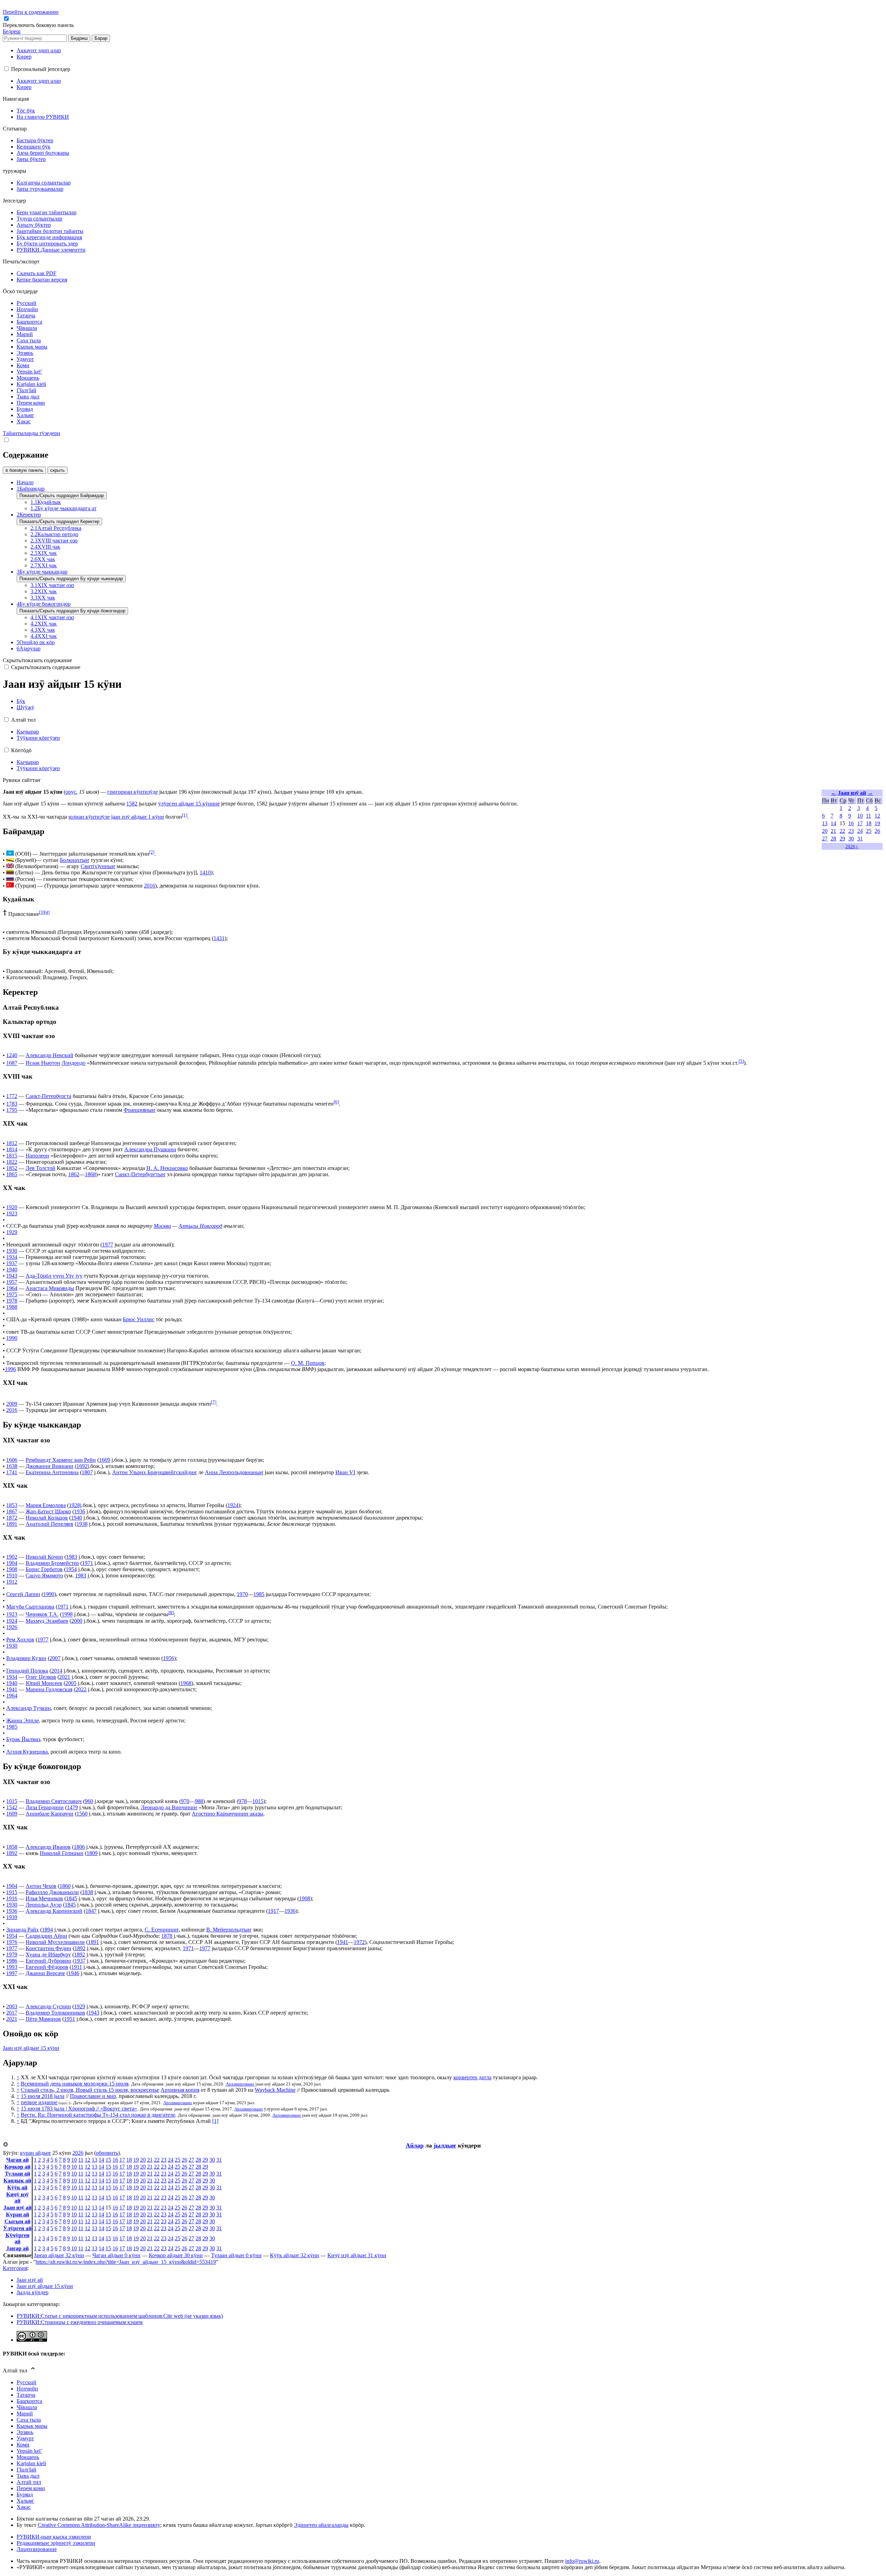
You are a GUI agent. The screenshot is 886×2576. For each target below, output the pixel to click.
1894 (47, 1930)
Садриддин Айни (46, 1936)
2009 (12, 1404)
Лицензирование (37, 2549)
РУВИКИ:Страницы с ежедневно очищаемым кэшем (80, 2322)
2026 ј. (852, 846)
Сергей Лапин (23, 1594)
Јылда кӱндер (33, 2292)
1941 (12, 1689)
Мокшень (28, 2457)
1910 (12, 1575)
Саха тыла (29, 2420)
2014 (57, 1671)
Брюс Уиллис (139, 1319)
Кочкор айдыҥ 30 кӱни (176, 2255)
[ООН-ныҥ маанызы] (10, 854)
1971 (88, 1563)
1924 (233, 1505)
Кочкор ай (17, 2167)
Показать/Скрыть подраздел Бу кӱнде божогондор (72, 611)
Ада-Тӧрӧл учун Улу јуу (54, 1276)
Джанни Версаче (45, 1973)
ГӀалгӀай (26, 2470)
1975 (12, 1294)
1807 (87, 1472)
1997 (12, 1973)
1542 (12, 1807)
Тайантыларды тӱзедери (31, 433)
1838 (88, 1892)
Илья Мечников (44, 1898)
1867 (12, 1511)
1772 (12, 1096)
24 (860, 831)
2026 (78, 2153)
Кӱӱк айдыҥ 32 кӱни (295, 2255)
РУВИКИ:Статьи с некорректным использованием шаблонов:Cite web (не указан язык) (120, 2316)
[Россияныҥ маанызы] (10, 879)
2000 (77, 1621)
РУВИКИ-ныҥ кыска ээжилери (54, 2537)
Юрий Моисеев (44, 1683)
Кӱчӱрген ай (17, 2238)
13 (825, 823)
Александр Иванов (48, 1847)
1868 (90, 1174)
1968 (186, 1683)
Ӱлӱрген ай (17, 2228)
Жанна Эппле (22, 1721)
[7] (214, 1402)
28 (833, 839)
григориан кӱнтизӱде (133, 792)
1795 (12, 1110)
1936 (80, 1511)
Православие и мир (93, 2096)
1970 (242, 1594)
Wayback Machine (275, 2090)
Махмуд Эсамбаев (47, 1621)
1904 (12, 1563)
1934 (12, 1257)
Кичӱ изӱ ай (17, 2197)
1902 (12, 1557)
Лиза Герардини (45, 1807)
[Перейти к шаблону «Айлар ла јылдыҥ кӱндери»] (6, 2145)
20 (825, 831)
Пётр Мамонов (43, 2019)
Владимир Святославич (54, 1801)
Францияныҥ (139, 1110)
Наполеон (37, 1156)
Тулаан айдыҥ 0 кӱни (236, 2255)
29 (842, 839)
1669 (105, 1460)
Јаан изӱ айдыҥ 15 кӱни (31, 2048)
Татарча (26, 2395)
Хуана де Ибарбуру (48, 1954)
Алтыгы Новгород (200, 1226)
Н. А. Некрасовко (167, 1168)
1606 (12, 1460)
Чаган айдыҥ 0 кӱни (116, 2255)
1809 (92, 1853)
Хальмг (25, 2501)
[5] (741, 1061)
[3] (42, 912)
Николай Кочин (44, 1557)
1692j (83, 1466)
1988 (12, 1307)
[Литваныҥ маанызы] (10, 872)
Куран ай (17, 2214)
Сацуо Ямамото (44, 1575)
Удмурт (25, 2438)
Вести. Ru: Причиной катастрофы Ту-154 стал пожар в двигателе (98, 2115)
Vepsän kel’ (29, 2451)
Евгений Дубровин (48, 1961)
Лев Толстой (40, 1168)
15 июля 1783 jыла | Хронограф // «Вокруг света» (79, 2109)
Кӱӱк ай (17, 2187)
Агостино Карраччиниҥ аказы (228, 1814)
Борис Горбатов (44, 1569)
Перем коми (31, 2488)
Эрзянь (25, 2432)
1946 (74, 1973)
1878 (167, 1936)
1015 (12, 1801)
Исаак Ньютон (43, 1063)
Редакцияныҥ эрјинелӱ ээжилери (56, 2543)
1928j (75, 1505)
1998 (67, 1615)
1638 (12, 1466)
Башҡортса (29, 2401)
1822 (12, 1162)
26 (877, 831)
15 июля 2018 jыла (43, 2096)
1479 (72, 1807)
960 (89, 1801)
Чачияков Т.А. (42, 1615)
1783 (12, 1104)
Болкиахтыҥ (75, 860)
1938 (82, 1524)
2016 (150, 886)
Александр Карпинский (54, 1911)
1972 (359, 1942)
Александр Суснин (48, 2006)
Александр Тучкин (29, 1708)
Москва (162, 1226)
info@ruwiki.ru (582, 2561)
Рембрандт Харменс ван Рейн (61, 1460)
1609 (12, 1814)
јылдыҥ (445, 2145)
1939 (12, 1917)
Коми (23, 2445)
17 (860, 823)
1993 (12, 1967)
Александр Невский (49, 1055)
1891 (12, 1524)
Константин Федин (48, 1948)
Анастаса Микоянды (50, 1288)
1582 (132, 804)
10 (860, 816)
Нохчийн (27, 2389)
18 (869, 823)
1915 (12, 1892)
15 (108, 2160)
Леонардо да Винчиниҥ (169, 1807)
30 (851, 839)
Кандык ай (17, 2181)
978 (243, 1801)
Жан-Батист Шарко (48, 1511)
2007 (55, 1658)
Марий (25, 2413)
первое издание (39, 2102)
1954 (71, 1569)
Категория (15, 2268)
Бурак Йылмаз (23, 1739)
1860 (65, 1886)
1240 (12, 1055)
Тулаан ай (17, 2174)
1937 (12, 1263)
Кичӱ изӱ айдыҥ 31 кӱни (357, 2255)
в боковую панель (24, 470)
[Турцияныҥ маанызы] (10, 886)
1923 (12, 1213)
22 (842, 831)
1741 (12, 1472)
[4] (47, 912)
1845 (72, 1898)
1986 (12, 1961)
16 (851, 823)
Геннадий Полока (27, 1671)
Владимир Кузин (26, 1658)
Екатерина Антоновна (52, 1472)
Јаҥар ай (17, 2248)
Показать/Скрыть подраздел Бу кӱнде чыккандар (71, 579)
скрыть (57, 470)
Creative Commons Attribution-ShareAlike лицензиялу (99, 2525)
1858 (12, 1847)
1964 (12, 1288)
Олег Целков (41, 1677)
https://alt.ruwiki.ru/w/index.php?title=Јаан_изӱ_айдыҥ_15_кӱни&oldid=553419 (126, 2262)
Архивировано (240, 2084)
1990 (12, 1338)
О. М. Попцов (308, 1363)
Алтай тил (29, 2482)
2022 (81, 1689)
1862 (74, 1174)
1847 (91, 1911)
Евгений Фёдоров (47, 1967)
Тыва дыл (28, 2476)
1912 (12, 1582)
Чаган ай (17, 2160)
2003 (12, 2006)
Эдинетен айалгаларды (321, 2525)
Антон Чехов (41, 1886)
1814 (12, 1149)
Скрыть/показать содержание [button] (37, 660)
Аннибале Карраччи (49, 1814)
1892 (12, 1853)
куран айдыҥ (35, 2153)
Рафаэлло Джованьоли (52, 1892)
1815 (12, 1156)
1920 (12, 1207)
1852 (12, 1168)
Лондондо (74, 1063)
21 (833, 831)
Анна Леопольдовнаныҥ (234, 1472)
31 (860, 839)
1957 (12, 1282)
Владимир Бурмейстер (52, 1563)
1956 (169, 1658)
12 (877, 816)
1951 (70, 2019)
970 (185, 1801)
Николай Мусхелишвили (55, 1942)
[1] (185, 815)
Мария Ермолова (46, 1505)
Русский (26, 2382)
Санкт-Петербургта (48, 1096)
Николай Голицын (62, 1853)
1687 (12, 1063)
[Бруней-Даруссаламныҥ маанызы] (10, 860)
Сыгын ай (17, 2221)
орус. (71, 792)
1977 (108, 1245)
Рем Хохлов (20, 1640)
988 (199, 1801)
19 (877, 823)
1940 (12, 1269)
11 (869, 816)
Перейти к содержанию (31, 12)
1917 (273, 1911)
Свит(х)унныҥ (98, 866)
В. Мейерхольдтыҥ (229, 1930)
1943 (12, 1276)
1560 (82, 1814)
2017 (12, 2013)
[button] (39, 25)
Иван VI (345, 1472)
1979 (12, 1954)
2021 (65, 1677)
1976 (12, 1942)
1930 (12, 1251)
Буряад (25, 2494)
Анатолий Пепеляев (49, 1524)
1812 (12, 1143)
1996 (10, 1369)
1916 (12, 1898)
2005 (71, 1683)
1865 (12, 1174)
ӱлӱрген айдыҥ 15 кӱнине (189, 804)
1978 (12, 1301)
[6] (336, 1102)
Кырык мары (32, 2426)
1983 (72, 1557)
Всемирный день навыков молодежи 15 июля (75, 2084)
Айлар (415, 2145)
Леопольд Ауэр (44, 1905)
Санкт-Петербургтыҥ (140, 1174)
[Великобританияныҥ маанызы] (10, 866)
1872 (12, 1518)
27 (825, 839)
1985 (259, 1594)
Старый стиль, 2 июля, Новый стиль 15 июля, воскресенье (90, 2090)
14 (833, 823)
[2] (152, 852)
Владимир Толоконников (55, 2013)
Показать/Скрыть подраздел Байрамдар (62, 496)
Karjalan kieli (31, 2463)
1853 (12, 1505)
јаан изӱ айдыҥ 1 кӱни (138, 817)
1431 (219, 938)
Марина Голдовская (49, 1689)
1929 (12, 1232)
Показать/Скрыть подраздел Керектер (59, 521)
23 (851, 831)
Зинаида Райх (22, 1930)
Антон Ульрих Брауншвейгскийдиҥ (155, 1472)
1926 (12, 1627)
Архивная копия (180, 2090)
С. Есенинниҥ (162, 1930)
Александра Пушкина (150, 1149)
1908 (12, 1569)
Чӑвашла (27, 2407)
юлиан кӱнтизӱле (89, 817)
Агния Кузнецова (27, 1752)
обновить (107, 2153)
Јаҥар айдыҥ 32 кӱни (59, 2255)
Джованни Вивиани (49, 1466)
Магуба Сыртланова (30, 1607)
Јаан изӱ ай (852, 793)
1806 (79, 1847)
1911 (77, 1967)
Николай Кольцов (47, 1518)
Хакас (24, 2507)
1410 (205, 872)
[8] (171, 1613)
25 (869, 831)
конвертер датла (472, 2077)
